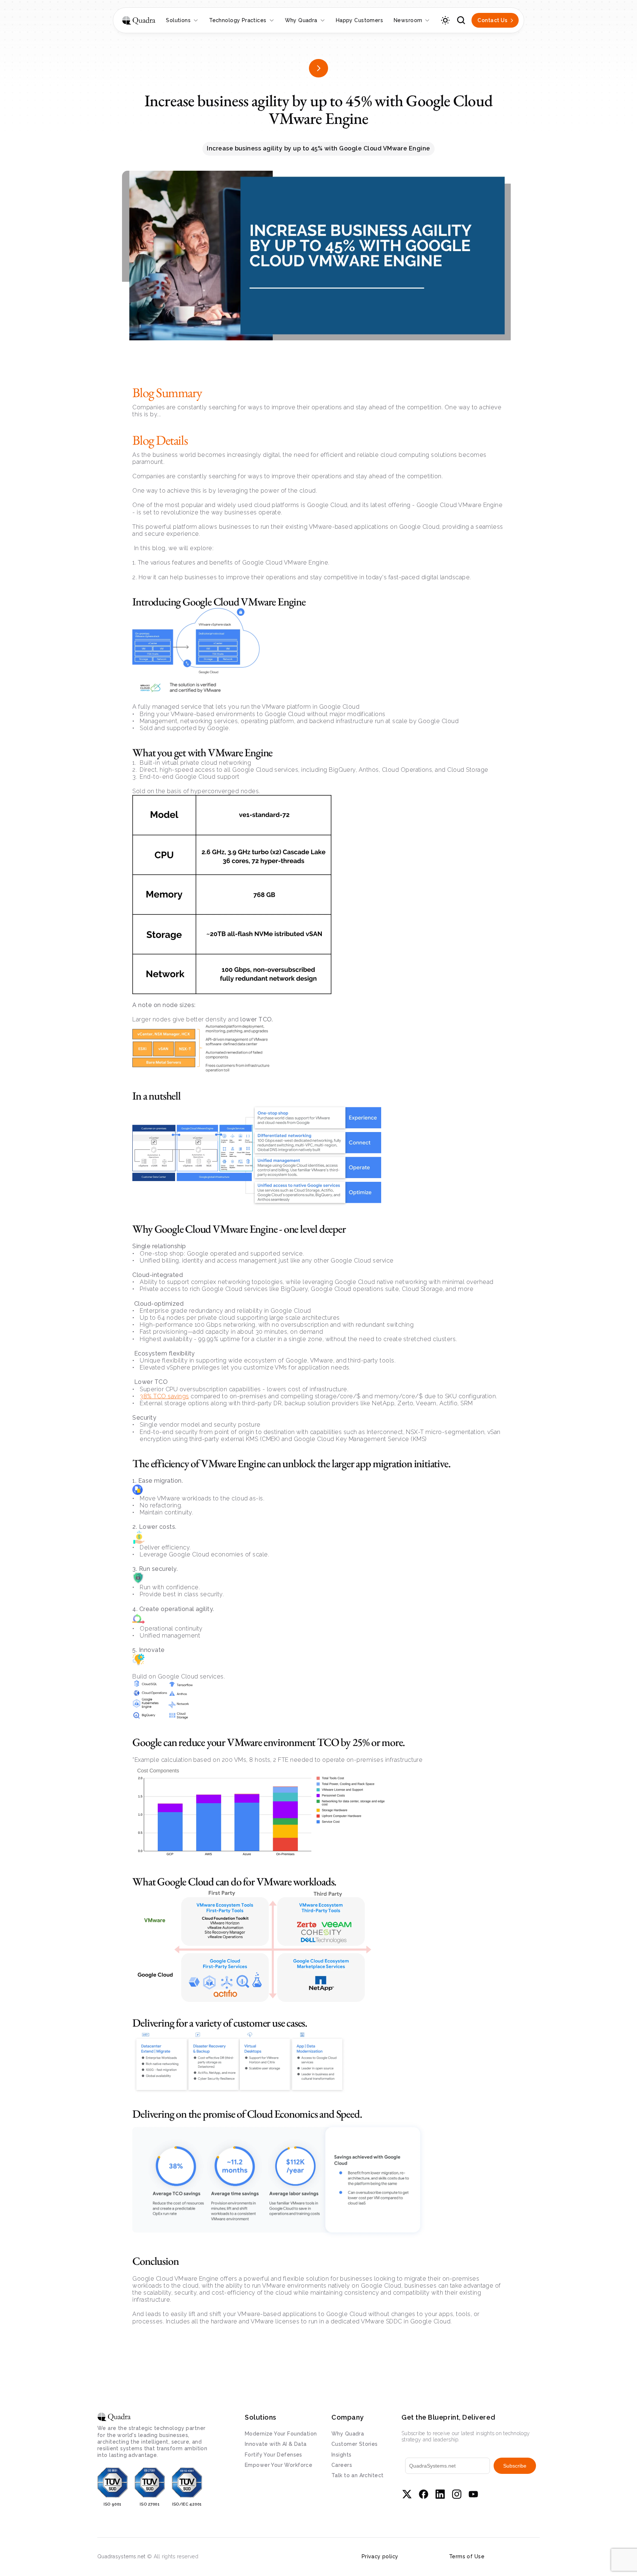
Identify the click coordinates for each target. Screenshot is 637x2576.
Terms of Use (467, 2556)
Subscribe (515, 2466)
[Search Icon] (461, 20)
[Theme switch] (445, 20)
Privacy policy (380, 2556)
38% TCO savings (164, 1396)
